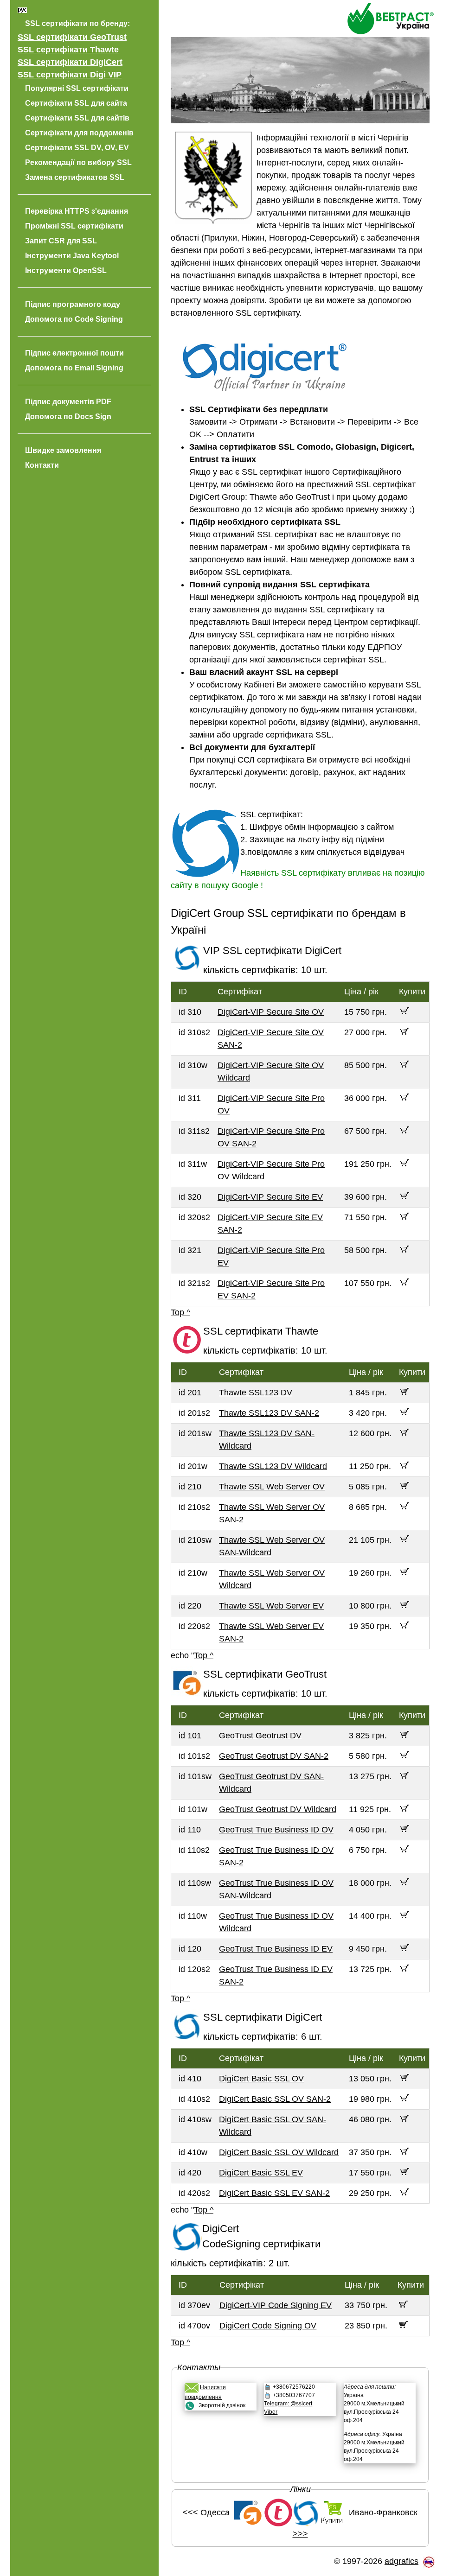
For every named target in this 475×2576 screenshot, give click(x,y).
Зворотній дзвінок (222, 2405)
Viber (271, 2412)
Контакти (42, 465)
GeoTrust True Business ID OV (276, 1830)
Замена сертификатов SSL (75, 177)
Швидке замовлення (63, 450)
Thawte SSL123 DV (256, 1393)
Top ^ (180, 1312)
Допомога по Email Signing (74, 368)
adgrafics (401, 2561)
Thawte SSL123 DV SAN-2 (269, 1413)
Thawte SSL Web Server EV (271, 1606)
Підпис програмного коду (73, 304)
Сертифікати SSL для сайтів (77, 118)
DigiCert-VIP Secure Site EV (270, 1197)
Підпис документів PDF (68, 402)
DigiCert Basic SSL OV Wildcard (279, 2152)
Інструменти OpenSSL (66, 270)
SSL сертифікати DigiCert (70, 62)
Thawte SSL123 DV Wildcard (273, 1466)
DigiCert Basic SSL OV (261, 2079)
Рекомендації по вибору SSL (78, 162)
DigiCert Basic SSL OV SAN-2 (275, 2099)
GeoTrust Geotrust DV (260, 1736)
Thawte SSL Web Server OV (272, 1487)
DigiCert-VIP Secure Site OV (271, 1012)
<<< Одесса (206, 2512)
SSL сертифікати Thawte (68, 50)
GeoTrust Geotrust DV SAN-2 (274, 1756)
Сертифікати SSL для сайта (76, 103)
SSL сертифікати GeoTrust (72, 37)
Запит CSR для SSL (61, 241)
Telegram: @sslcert (288, 2404)
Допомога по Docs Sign (68, 417)
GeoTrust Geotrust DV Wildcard (278, 1809)
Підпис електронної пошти (74, 353)
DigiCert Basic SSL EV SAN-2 (274, 2193)
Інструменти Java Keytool (72, 256)
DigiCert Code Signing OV (268, 2326)
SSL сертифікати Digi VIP (70, 75)
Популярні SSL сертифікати (77, 88)
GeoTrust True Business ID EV (276, 1949)
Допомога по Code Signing (74, 319)
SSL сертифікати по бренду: (77, 23)
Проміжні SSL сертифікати (74, 226)
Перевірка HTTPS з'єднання (77, 211)
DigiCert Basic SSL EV (261, 2173)
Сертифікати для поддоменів (79, 133)
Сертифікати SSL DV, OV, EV (77, 148)
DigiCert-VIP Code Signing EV (276, 2305)
